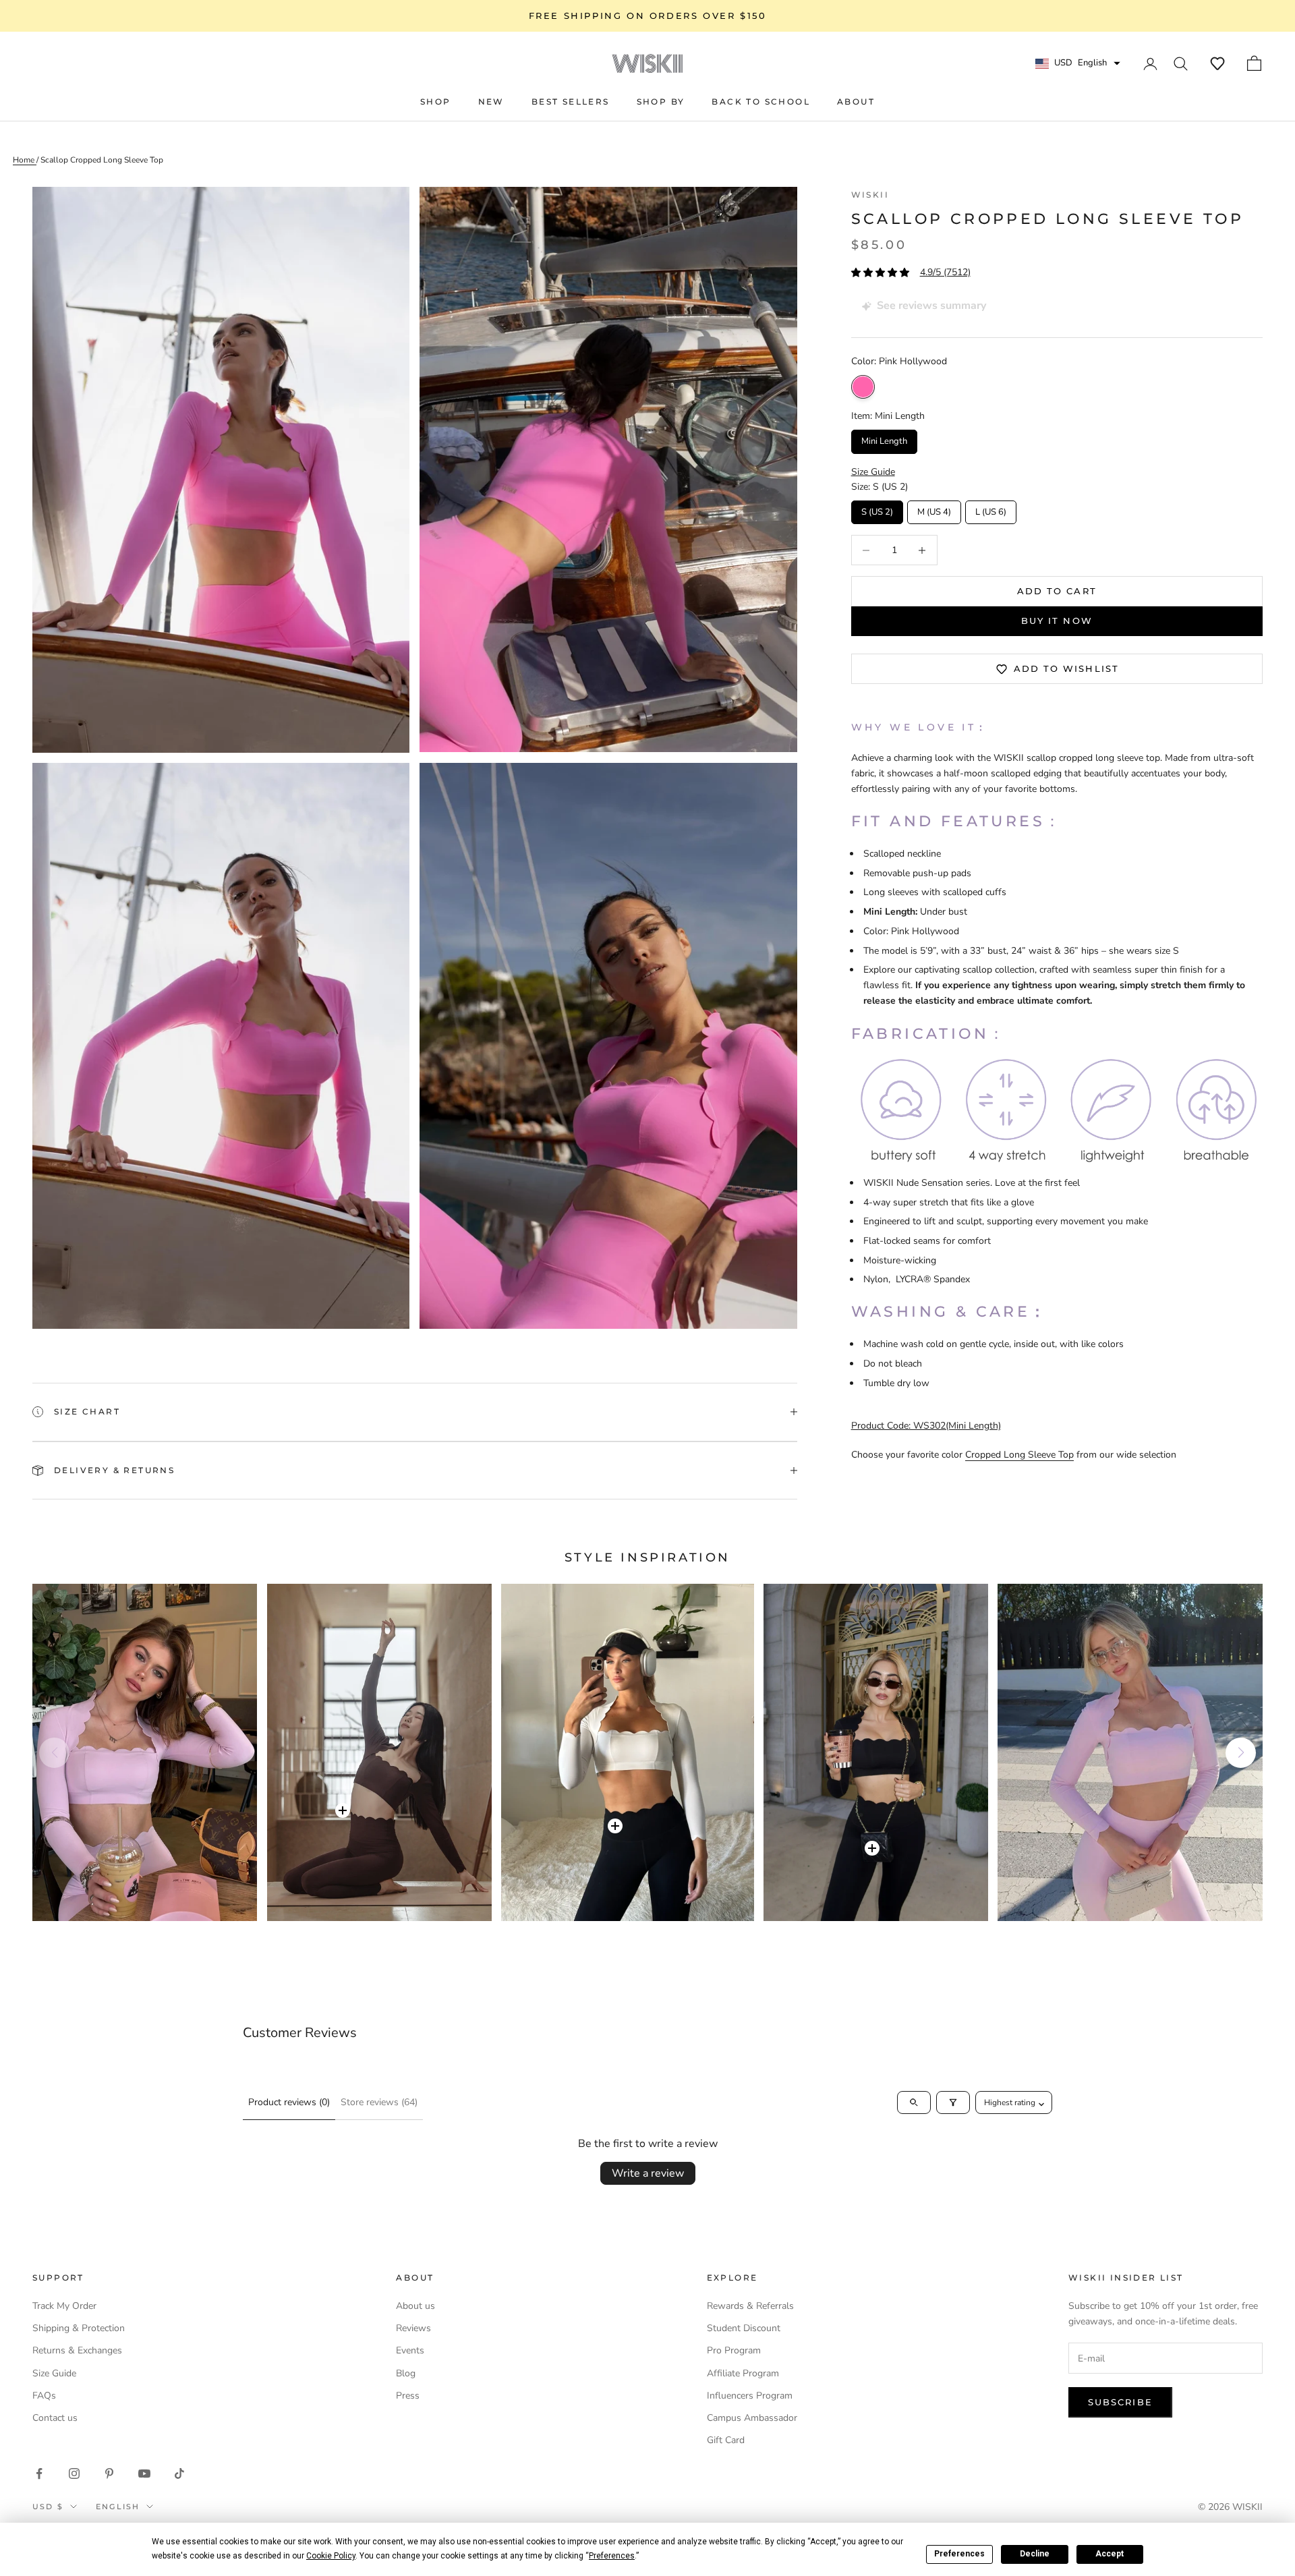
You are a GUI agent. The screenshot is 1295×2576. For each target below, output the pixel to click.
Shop (436, 102)
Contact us (55, 2418)
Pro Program (734, 2350)
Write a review (648, 2173)
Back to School (761, 102)
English (118, 2507)
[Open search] (914, 2102)
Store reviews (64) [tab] (379, 2102)
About (856, 102)
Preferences (959, 2554)
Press (408, 2396)
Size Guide (54, 2373)
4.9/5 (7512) (945, 273)
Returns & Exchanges (77, 2350)
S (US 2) (877, 509)
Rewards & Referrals (750, 2306)
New (491, 102)
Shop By (661, 102)
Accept (1110, 2554)
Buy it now (1057, 621)
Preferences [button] (612, 2556)
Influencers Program (750, 2396)
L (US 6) (990, 509)
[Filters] (953, 2102)
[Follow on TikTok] (179, 2473)
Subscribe (1120, 2402)
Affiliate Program (743, 2373)
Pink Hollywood (863, 388)
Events (410, 2350)
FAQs (44, 2396)
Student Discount (744, 2328)
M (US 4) (934, 509)
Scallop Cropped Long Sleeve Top (102, 160)
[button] (1217, 63)
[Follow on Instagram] (74, 2473)
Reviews (413, 2328)
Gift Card (726, 2440)
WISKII (870, 195)
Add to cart (1057, 591)
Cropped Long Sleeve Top (1019, 1455)
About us (415, 2306)
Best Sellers (571, 102)
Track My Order (64, 2306)
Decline (1035, 2554)
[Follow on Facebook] (39, 2473)
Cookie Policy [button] (331, 2556)
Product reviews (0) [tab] (289, 2102)
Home (25, 160)
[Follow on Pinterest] (109, 2473)
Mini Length (884, 439)
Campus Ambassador (752, 2418)
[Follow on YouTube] (144, 2473)
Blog (406, 2373)
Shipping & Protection (79, 2328)
